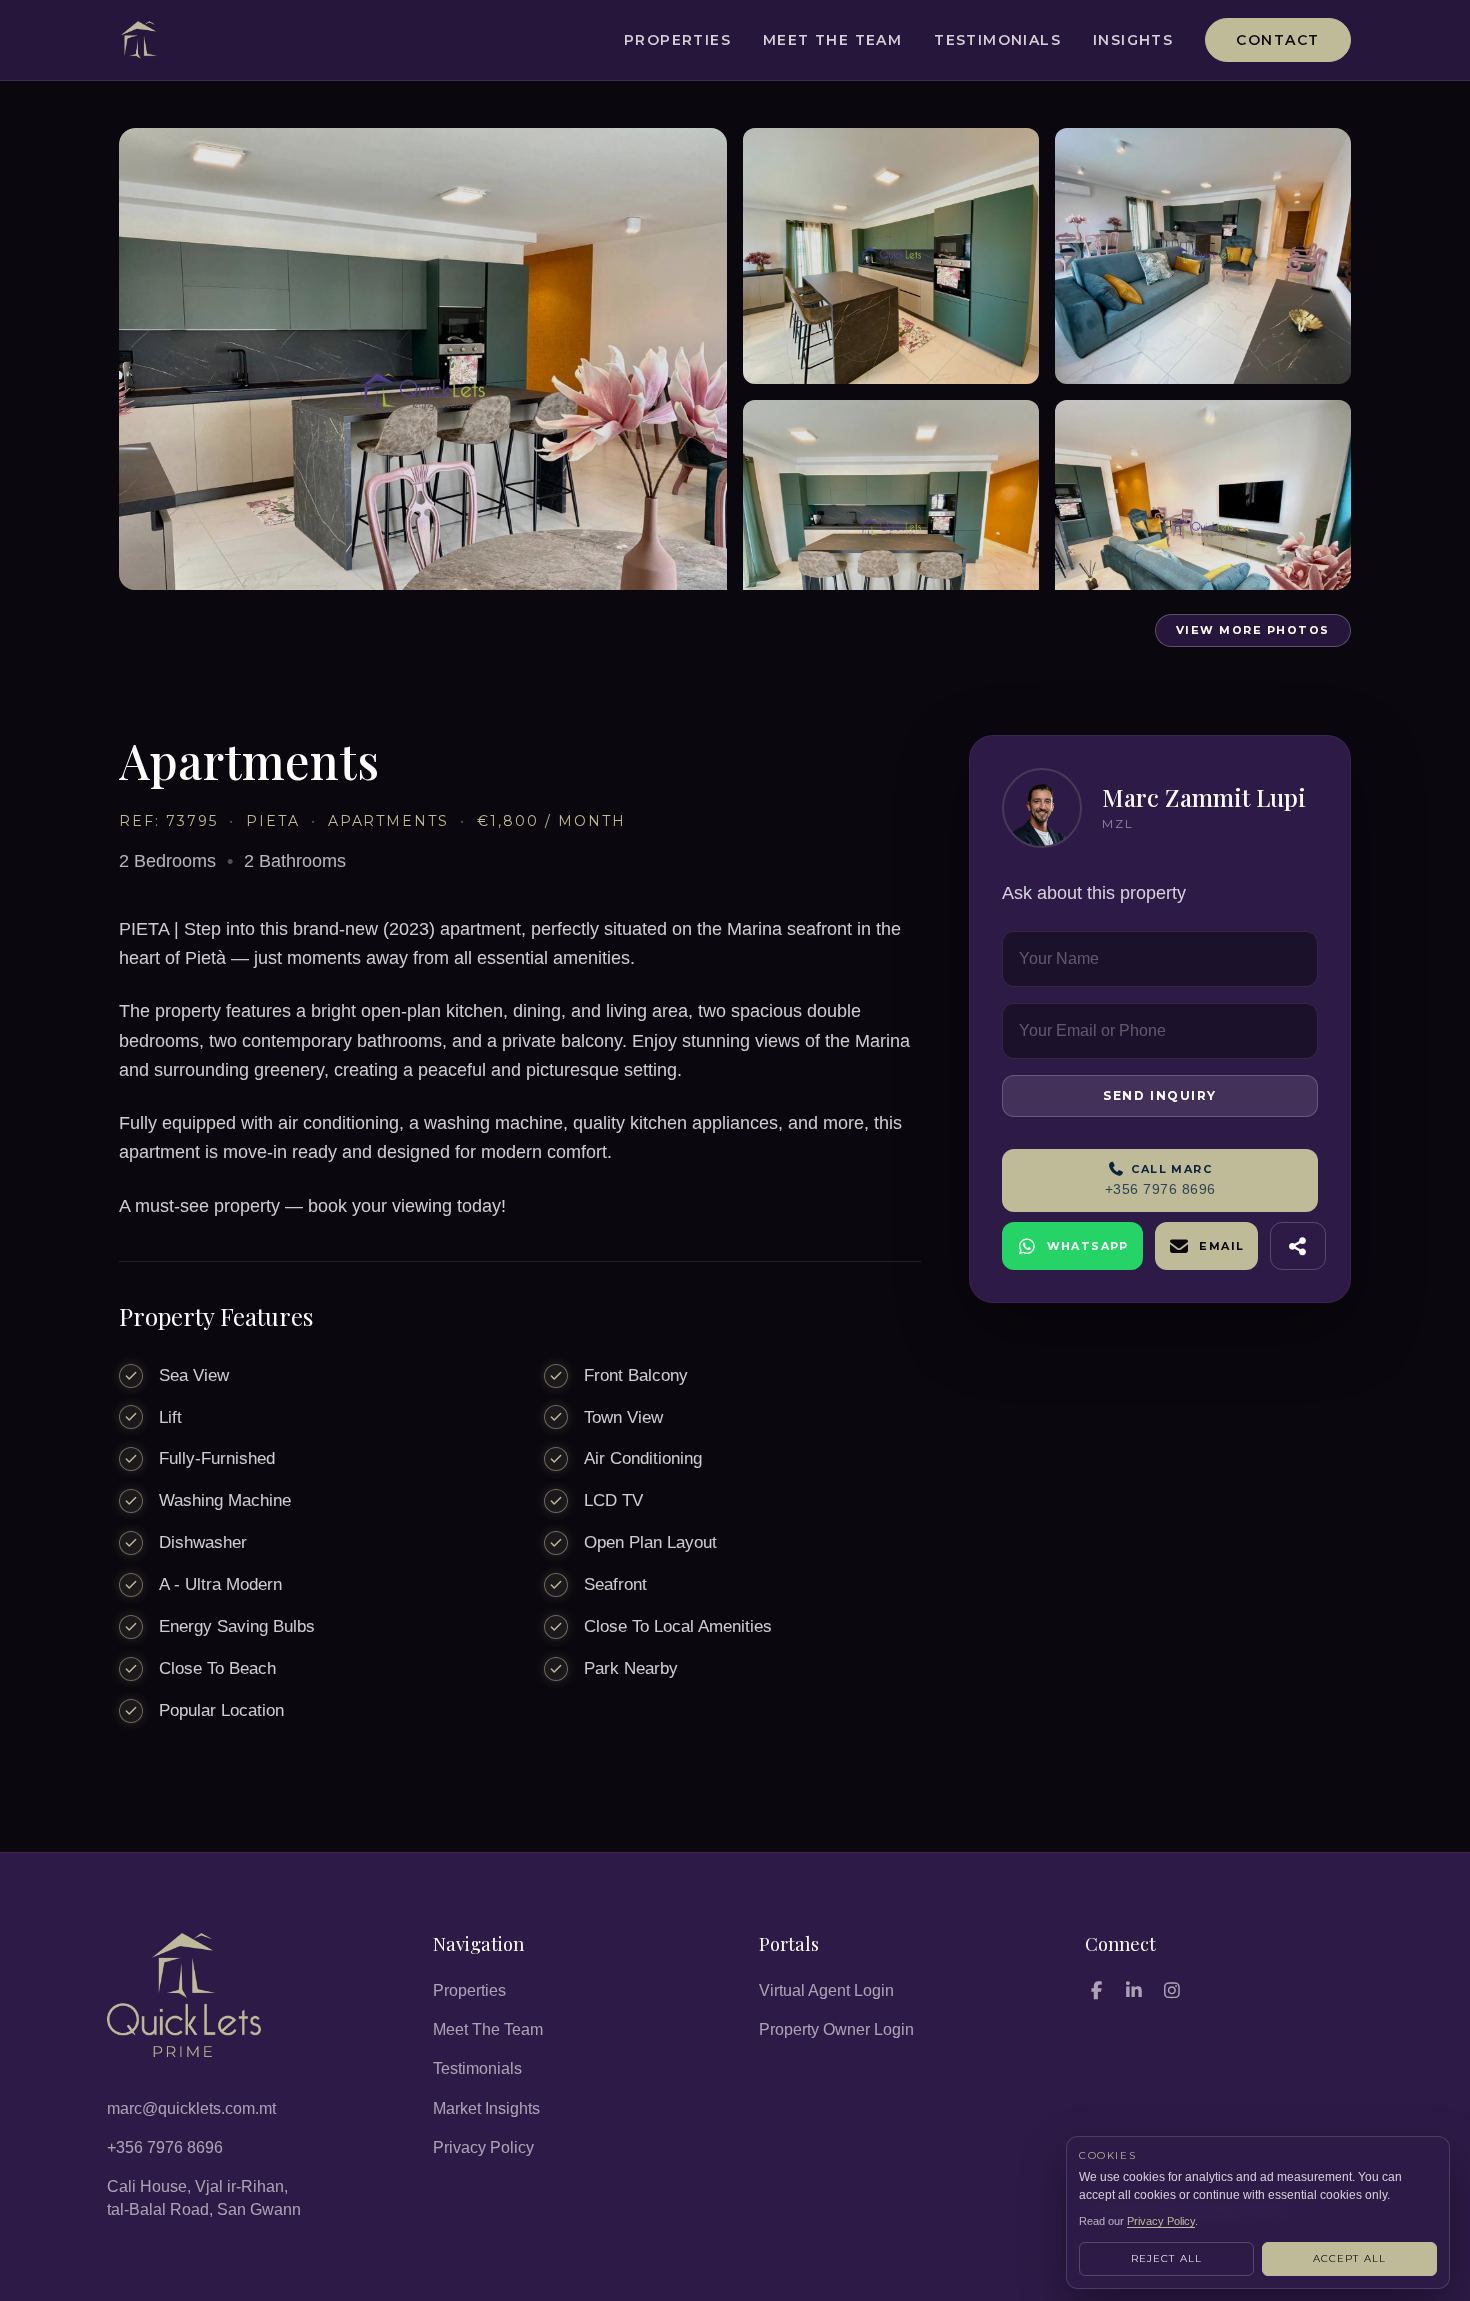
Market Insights (486, 2108)
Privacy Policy (483, 2147)
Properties (677, 40)
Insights (1133, 40)
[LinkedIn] (1134, 1990)
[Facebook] (1096, 1990)
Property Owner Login (836, 2029)
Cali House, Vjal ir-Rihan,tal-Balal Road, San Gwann (204, 2198)
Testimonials (997, 40)
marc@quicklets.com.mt (191, 2108)
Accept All (1350, 2258)
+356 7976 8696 (165, 2147)
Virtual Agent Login (826, 1990)
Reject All (1167, 2258)
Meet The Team (832, 40)
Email (1221, 1246)
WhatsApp (1088, 1246)
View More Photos (1253, 630)
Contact (1278, 40)
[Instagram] (1172, 1990)
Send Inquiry (1160, 1095)
